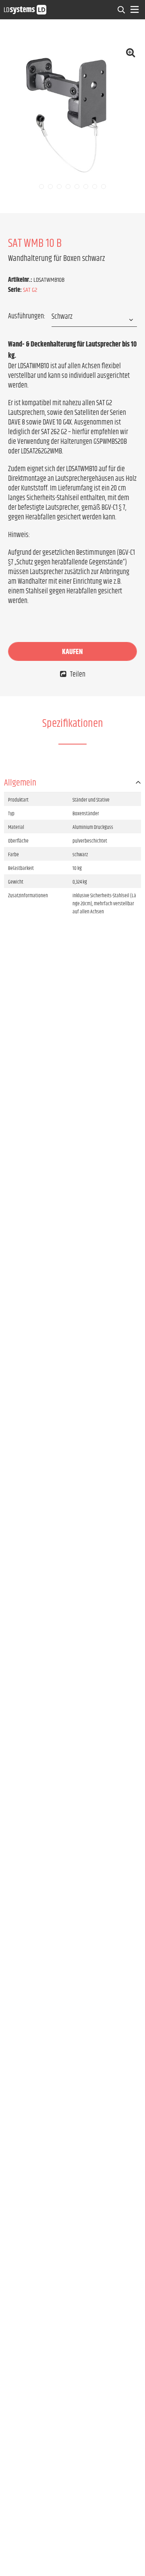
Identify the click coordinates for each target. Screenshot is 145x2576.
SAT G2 (30, 290)
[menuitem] (122, 10)
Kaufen (72, 652)
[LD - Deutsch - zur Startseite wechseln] (25, 9)
